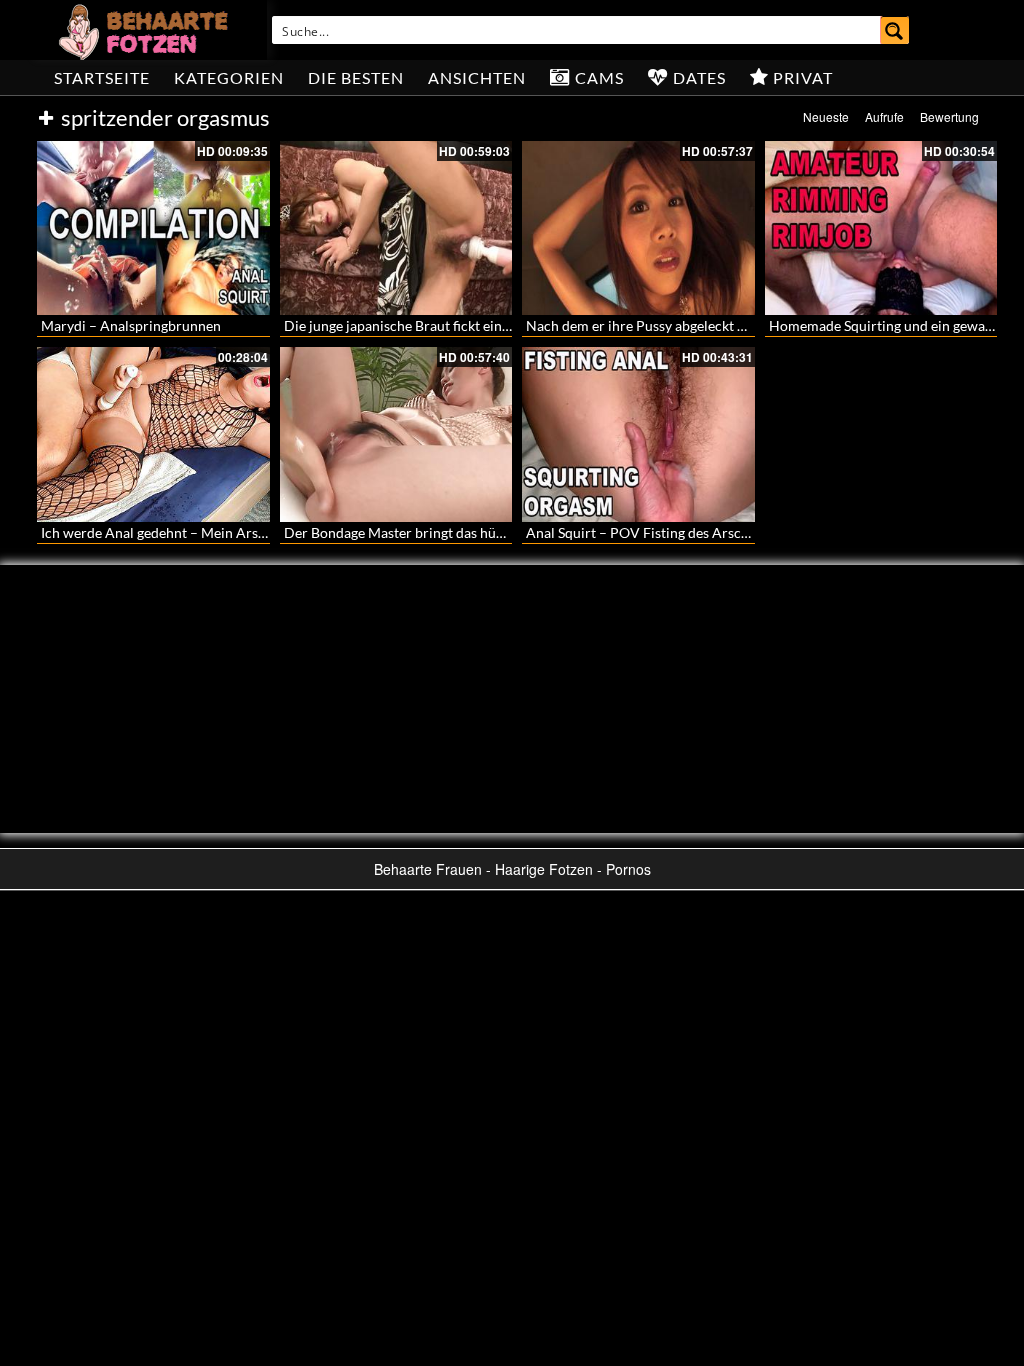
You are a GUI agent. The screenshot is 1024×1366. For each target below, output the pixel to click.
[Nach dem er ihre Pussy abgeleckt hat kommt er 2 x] (638, 228)
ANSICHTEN (477, 77)
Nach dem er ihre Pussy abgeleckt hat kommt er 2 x (683, 325)
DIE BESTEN (356, 77)
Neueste (826, 116)
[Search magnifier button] (895, 30)
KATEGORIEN (229, 77)
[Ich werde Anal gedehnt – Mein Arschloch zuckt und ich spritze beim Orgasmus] (153, 434)
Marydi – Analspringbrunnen (131, 325)
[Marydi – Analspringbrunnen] (153, 228)
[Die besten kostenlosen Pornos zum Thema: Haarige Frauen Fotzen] (146, 30)
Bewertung (949, 116)
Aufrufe (884, 116)
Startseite (102, 77)
